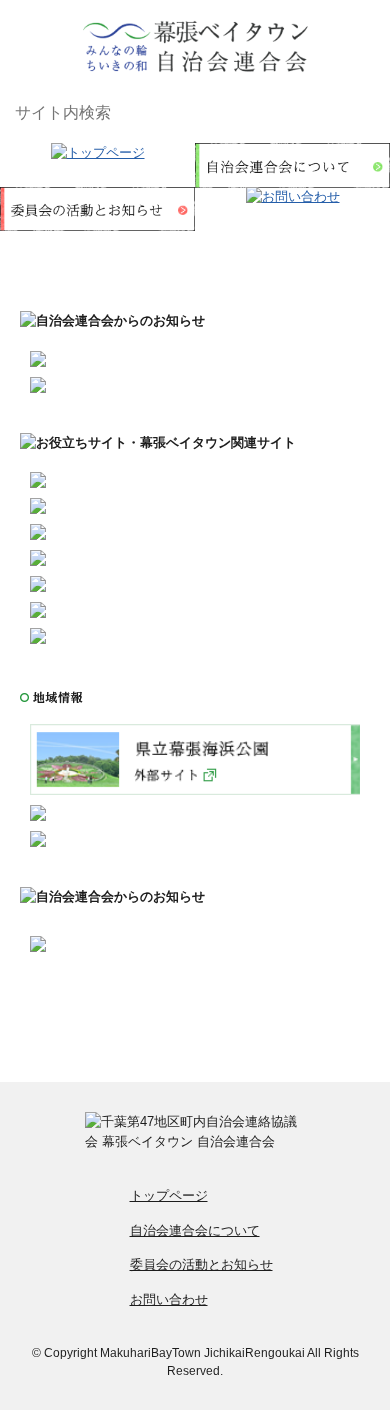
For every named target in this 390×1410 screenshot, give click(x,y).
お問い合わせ (169, 1299)
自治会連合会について (195, 1230)
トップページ (169, 1195)
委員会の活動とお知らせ (201, 1264)
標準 (328, 113)
